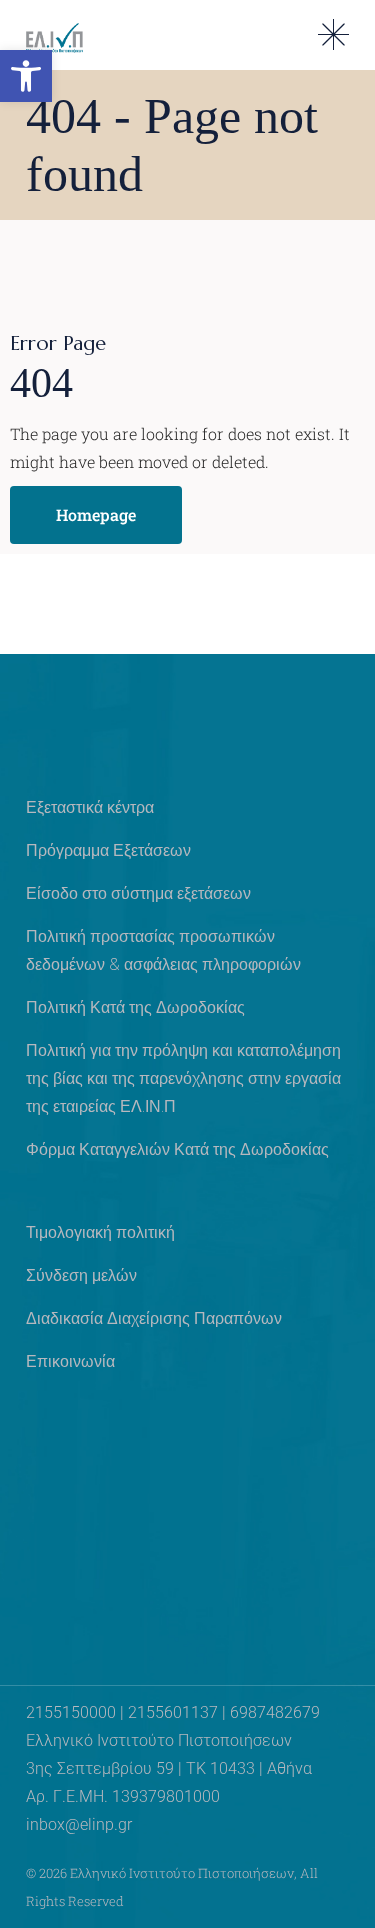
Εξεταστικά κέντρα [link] (90, 807)
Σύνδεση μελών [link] (81, 1275)
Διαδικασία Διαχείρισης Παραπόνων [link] (154, 1318)
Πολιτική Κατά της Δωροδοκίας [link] (135, 1007)
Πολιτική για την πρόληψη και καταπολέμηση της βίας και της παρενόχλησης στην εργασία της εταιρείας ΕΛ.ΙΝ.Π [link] (183, 1078)
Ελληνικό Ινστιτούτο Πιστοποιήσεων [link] (182, 1873)
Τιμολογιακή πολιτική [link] (100, 1232)
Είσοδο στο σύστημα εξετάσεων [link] (138, 893)
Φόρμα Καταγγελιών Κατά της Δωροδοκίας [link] (177, 1149)
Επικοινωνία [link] (70, 1361)
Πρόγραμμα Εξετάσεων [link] (108, 850)
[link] (26, 76)
